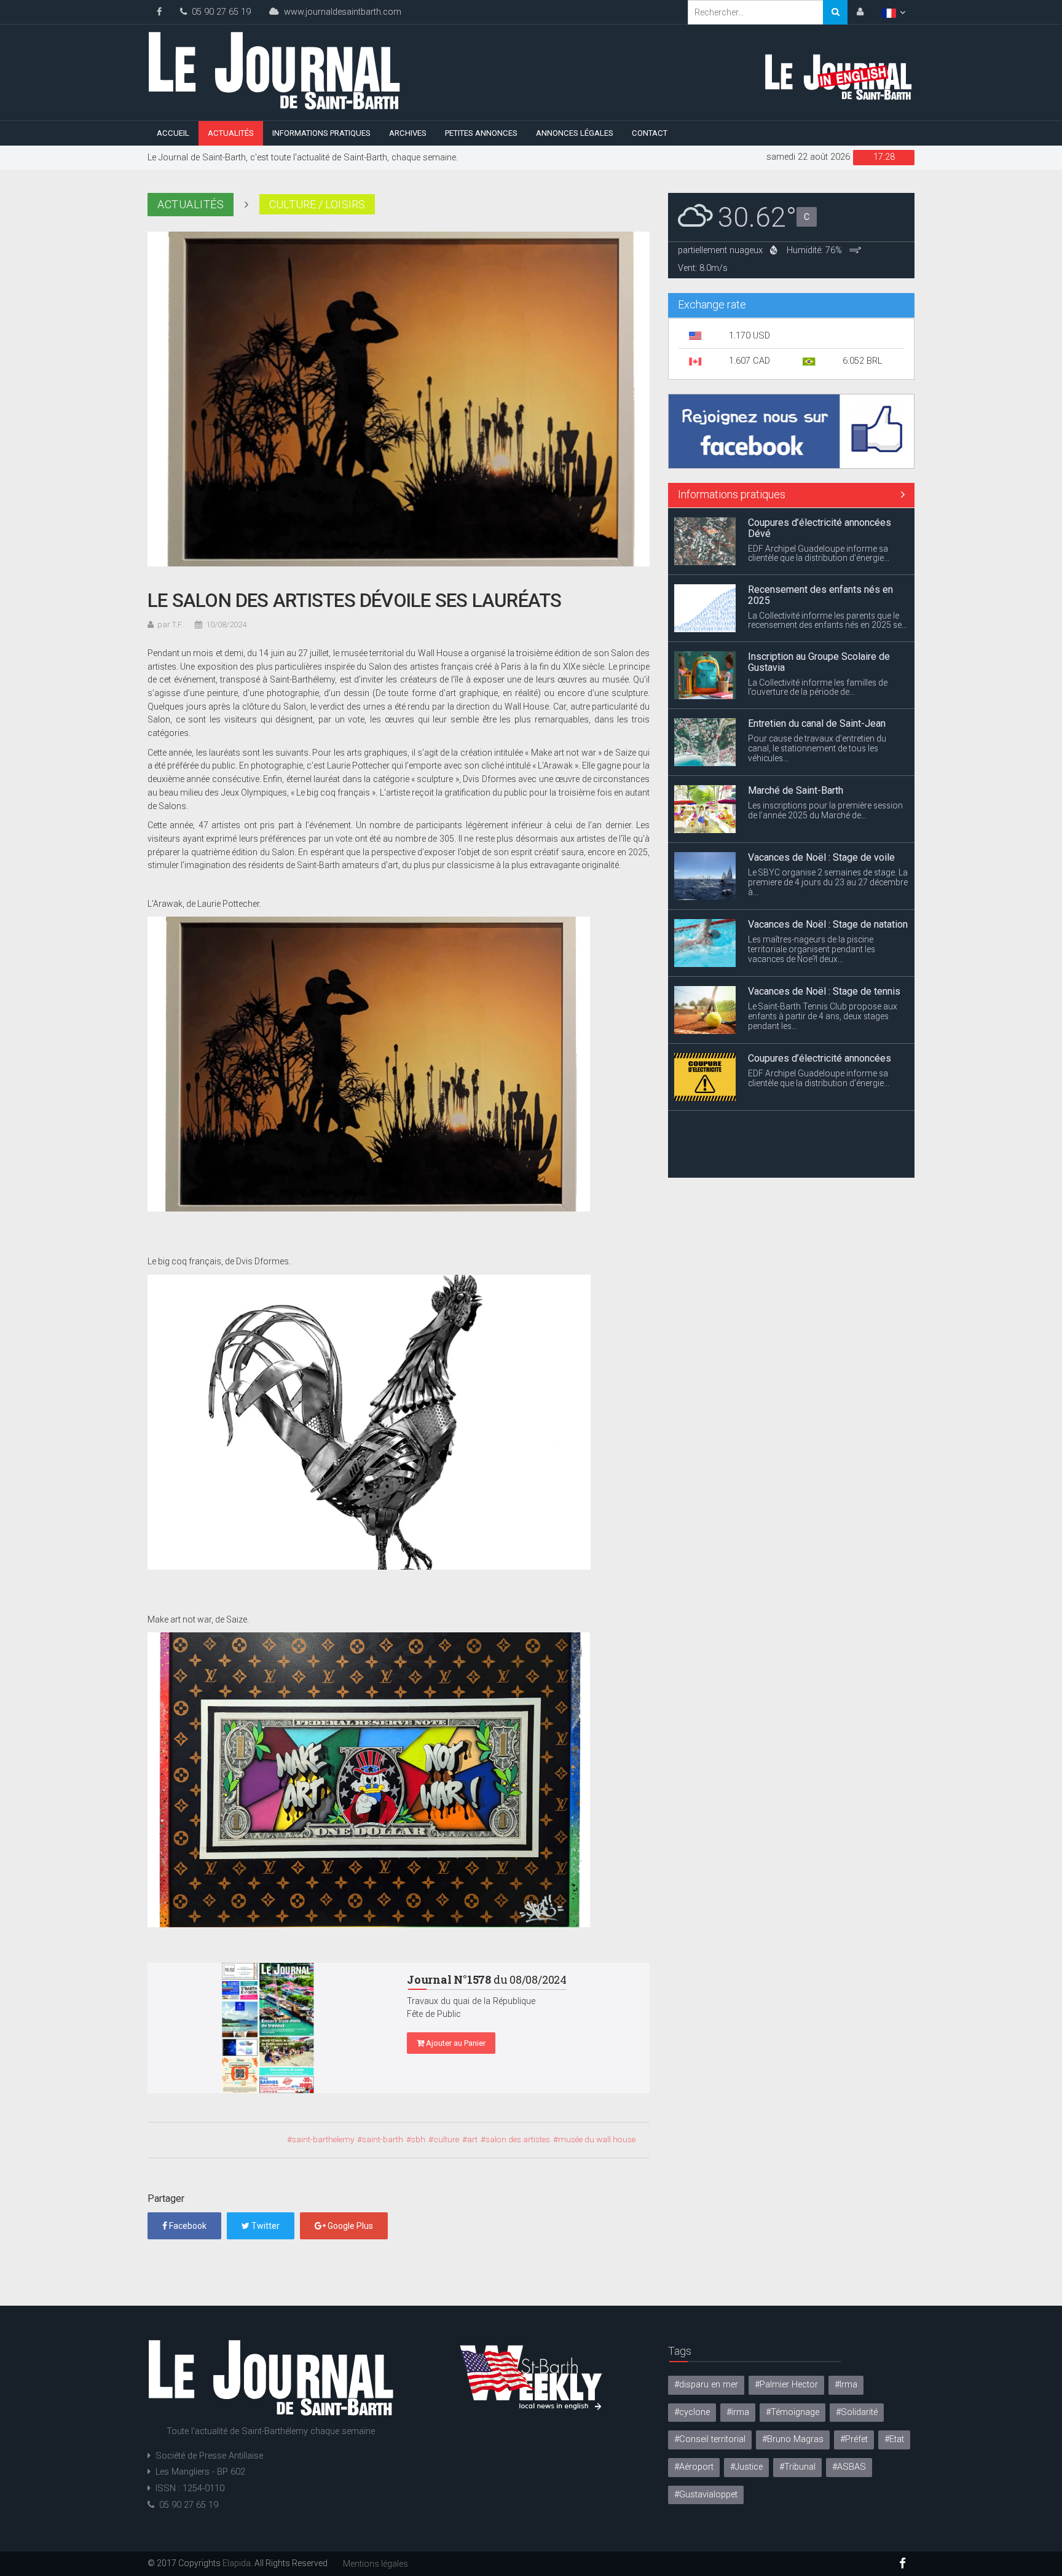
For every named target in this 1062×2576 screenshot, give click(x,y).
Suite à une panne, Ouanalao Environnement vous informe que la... (819, 1156)
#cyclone (692, 2412)
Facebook (187, 2226)
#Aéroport (694, 2467)
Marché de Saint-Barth (796, 790)
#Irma (846, 2385)
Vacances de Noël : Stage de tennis (824, 991)
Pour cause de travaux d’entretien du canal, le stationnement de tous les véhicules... (817, 748)
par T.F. (170, 624)
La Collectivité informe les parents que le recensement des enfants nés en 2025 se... (828, 620)
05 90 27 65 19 (219, 12)
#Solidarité (857, 2412)
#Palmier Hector (786, 2385)
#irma (738, 2412)
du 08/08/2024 (487, 1979)
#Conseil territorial (710, 2439)
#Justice (746, 2467)
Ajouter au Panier (455, 2043)
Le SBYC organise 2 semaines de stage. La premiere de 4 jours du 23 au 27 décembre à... (828, 882)
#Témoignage (793, 2412)
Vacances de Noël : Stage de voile (821, 857)
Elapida (237, 2563)
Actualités (231, 133)
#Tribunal (797, 2467)
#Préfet (854, 2439)
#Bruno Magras (793, 2439)
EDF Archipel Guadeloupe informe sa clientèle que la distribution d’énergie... (819, 553)
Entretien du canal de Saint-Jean (817, 723)
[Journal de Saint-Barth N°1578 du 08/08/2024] (268, 2028)
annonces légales (575, 133)
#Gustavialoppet (706, 2495)
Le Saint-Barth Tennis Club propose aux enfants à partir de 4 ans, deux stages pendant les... (823, 1016)
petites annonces (481, 133)
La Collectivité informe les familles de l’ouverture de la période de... (818, 687)
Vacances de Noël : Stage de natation (828, 924)
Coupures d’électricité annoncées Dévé (820, 528)
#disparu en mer (706, 2385)
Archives (408, 133)
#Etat (894, 2439)
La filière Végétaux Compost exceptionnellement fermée (809, 1131)
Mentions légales (376, 2564)
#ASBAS (849, 2467)
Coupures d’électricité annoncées (820, 1058)
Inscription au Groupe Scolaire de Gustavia (819, 662)
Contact (650, 133)
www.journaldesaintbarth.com (340, 12)
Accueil (173, 133)
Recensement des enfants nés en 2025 (820, 595)
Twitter (265, 2226)
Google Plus (349, 2226)
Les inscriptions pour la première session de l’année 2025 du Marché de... (825, 810)
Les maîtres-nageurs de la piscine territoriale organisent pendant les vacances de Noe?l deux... (812, 949)
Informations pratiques (321, 133)
